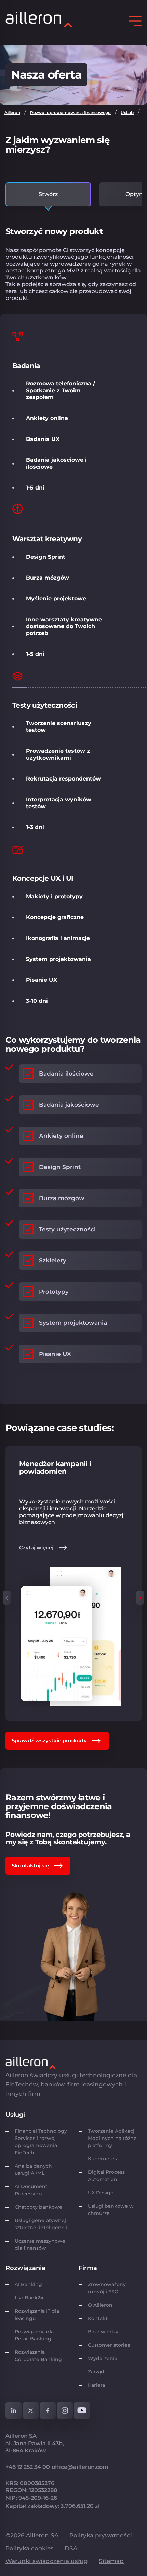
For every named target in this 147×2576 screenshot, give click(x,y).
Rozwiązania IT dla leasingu (37, 2315)
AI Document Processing (31, 2190)
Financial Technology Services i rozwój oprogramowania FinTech (41, 2142)
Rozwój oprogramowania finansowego (70, 112)
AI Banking (28, 2284)
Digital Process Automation (106, 2176)
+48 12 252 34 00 (28, 2467)
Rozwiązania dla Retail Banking (34, 2335)
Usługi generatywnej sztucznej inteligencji (41, 2224)
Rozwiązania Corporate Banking (40, 2356)
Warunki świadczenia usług (47, 2561)
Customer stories (109, 2345)
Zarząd (96, 2372)
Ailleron (12, 112)
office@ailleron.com (80, 2467)
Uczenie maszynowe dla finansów (40, 2244)
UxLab (127, 112)
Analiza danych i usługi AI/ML (35, 2169)
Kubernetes (102, 2159)
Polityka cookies (30, 2548)
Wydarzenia (103, 2358)
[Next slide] (140, 1598)
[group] (73, 1584)
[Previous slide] (7, 1598)
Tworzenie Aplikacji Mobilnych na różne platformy (112, 2138)
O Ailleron (100, 2305)
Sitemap (111, 2561)
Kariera (96, 2385)
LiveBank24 (29, 2298)
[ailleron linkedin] (14, 2410)
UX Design (101, 2193)
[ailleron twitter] (31, 2410)
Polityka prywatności (101, 2535)
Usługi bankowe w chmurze (111, 2210)
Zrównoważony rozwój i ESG (107, 2288)
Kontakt (98, 2318)
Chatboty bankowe (38, 2207)
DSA (71, 2548)
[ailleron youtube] (82, 2410)
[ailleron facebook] (48, 2410)
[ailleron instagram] (65, 2410)
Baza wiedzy (103, 2332)
